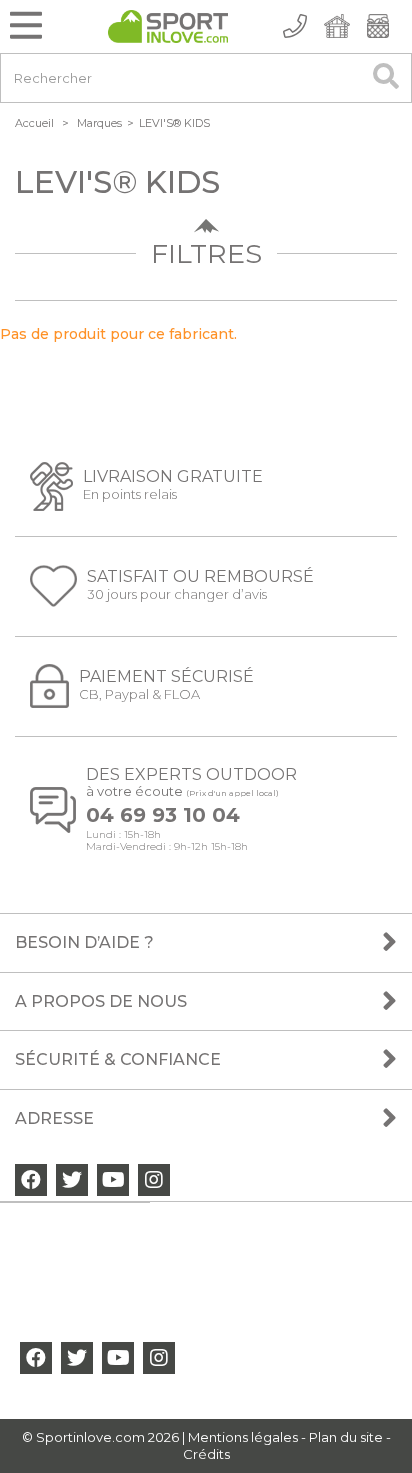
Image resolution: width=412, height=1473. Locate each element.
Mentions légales (243, 1437)
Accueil (34, 123)
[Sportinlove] (168, 26)
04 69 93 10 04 (163, 815)
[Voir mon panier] (377, 26)
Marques (99, 123)
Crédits (206, 1454)
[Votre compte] (336, 26)
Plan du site (346, 1437)
